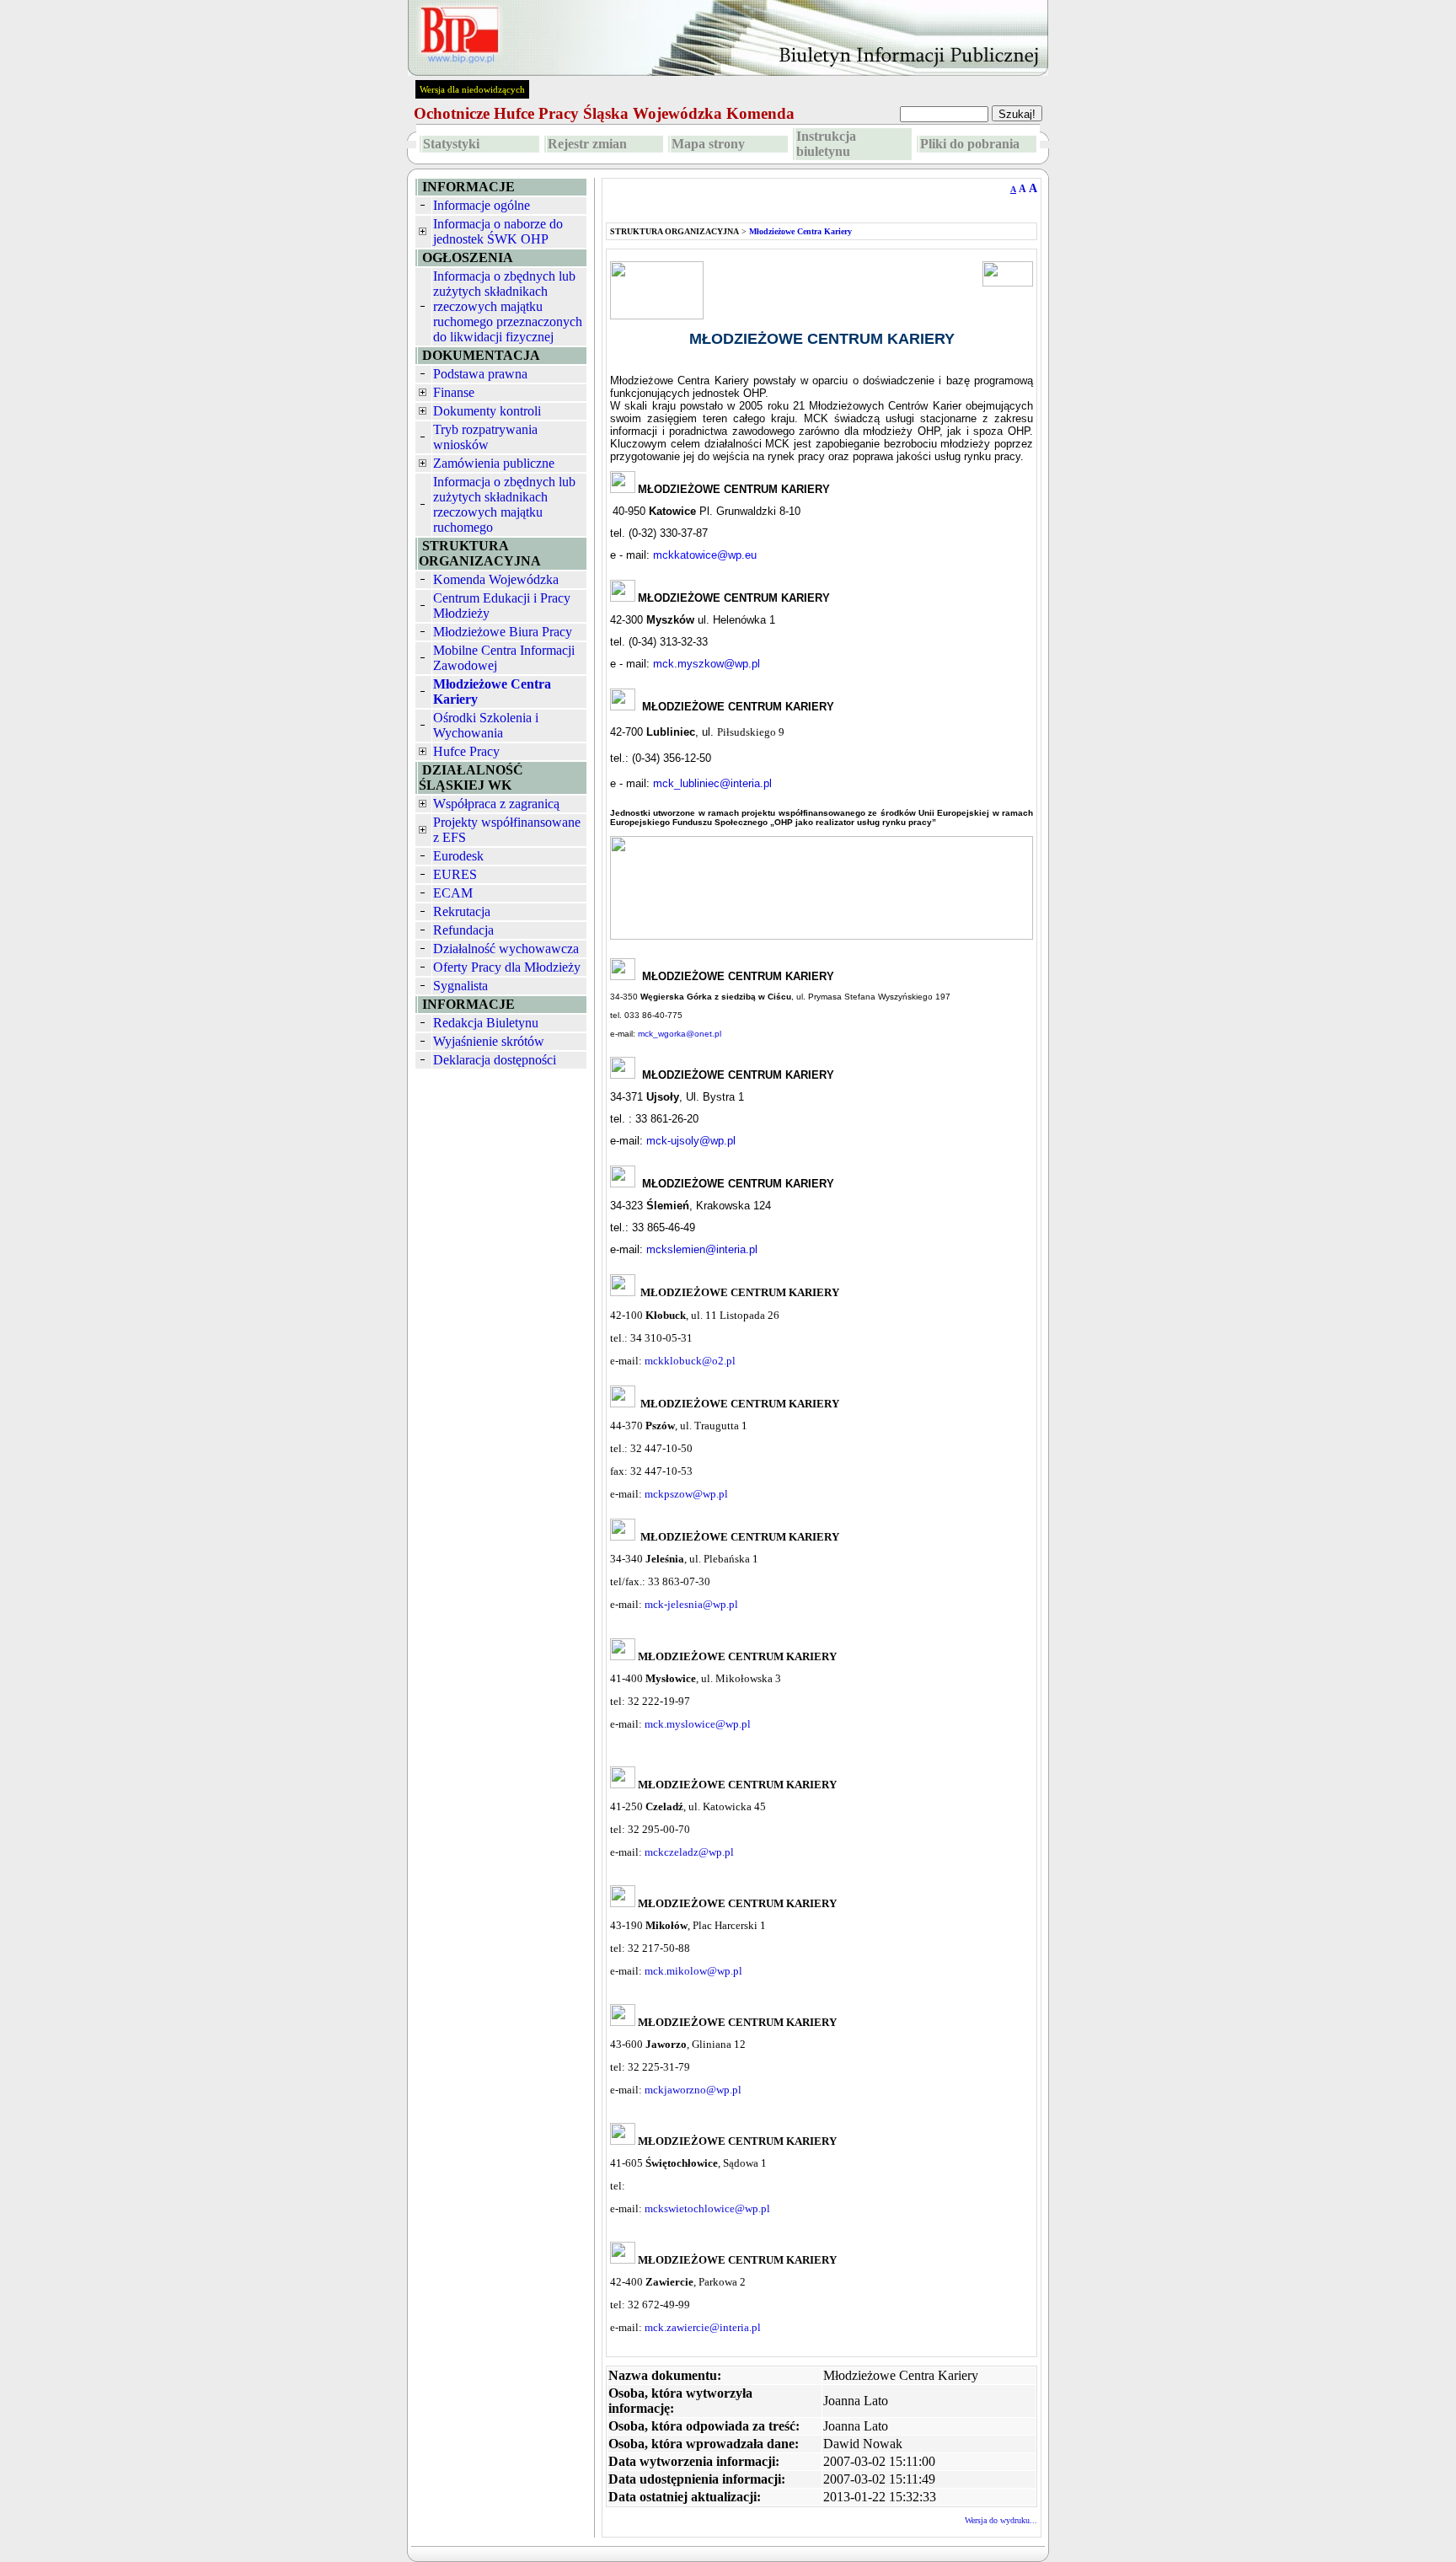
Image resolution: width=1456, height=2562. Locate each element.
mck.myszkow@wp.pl (707, 664)
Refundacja (463, 930)
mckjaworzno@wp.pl (693, 2090)
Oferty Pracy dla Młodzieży (507, 967)
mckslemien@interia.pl (702, 1249)
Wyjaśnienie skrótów (489, 1041)
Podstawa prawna (480, 374)
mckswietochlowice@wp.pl (707, 2208)
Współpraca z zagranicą (496, 804)
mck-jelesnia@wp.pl (691, 1604)
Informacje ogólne (482, 205)
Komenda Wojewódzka (496, 579)
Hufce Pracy (466, 751)
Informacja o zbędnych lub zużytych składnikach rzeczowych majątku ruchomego (504, 504)
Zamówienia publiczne (494, 463)
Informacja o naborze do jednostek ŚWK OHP (498, 231)
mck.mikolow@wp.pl (693, 1971)
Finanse (454, 392)
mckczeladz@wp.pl (689, 1852)
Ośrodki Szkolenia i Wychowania (486, 725)
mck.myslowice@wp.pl (698, 1724)
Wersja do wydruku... (1001, 2520)
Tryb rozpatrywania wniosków (485, 437)
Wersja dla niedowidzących (472, 89)
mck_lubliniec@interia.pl (712, 783)
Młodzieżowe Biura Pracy (503, 632)
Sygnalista (460, 986)
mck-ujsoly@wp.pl (691, 1141)
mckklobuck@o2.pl (690, 1361)
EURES (455, 874)
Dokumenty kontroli (487, 411)
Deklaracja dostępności (495, 1060)
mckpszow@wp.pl (686, 1494)
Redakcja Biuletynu (486, 1023)
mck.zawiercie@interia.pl (703, 2327)
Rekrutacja (462, 911)
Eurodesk (458, 856)
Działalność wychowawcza (506, 949)
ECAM (453, 893)
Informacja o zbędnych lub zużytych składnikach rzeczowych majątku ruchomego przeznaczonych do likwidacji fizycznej (508, 306)
